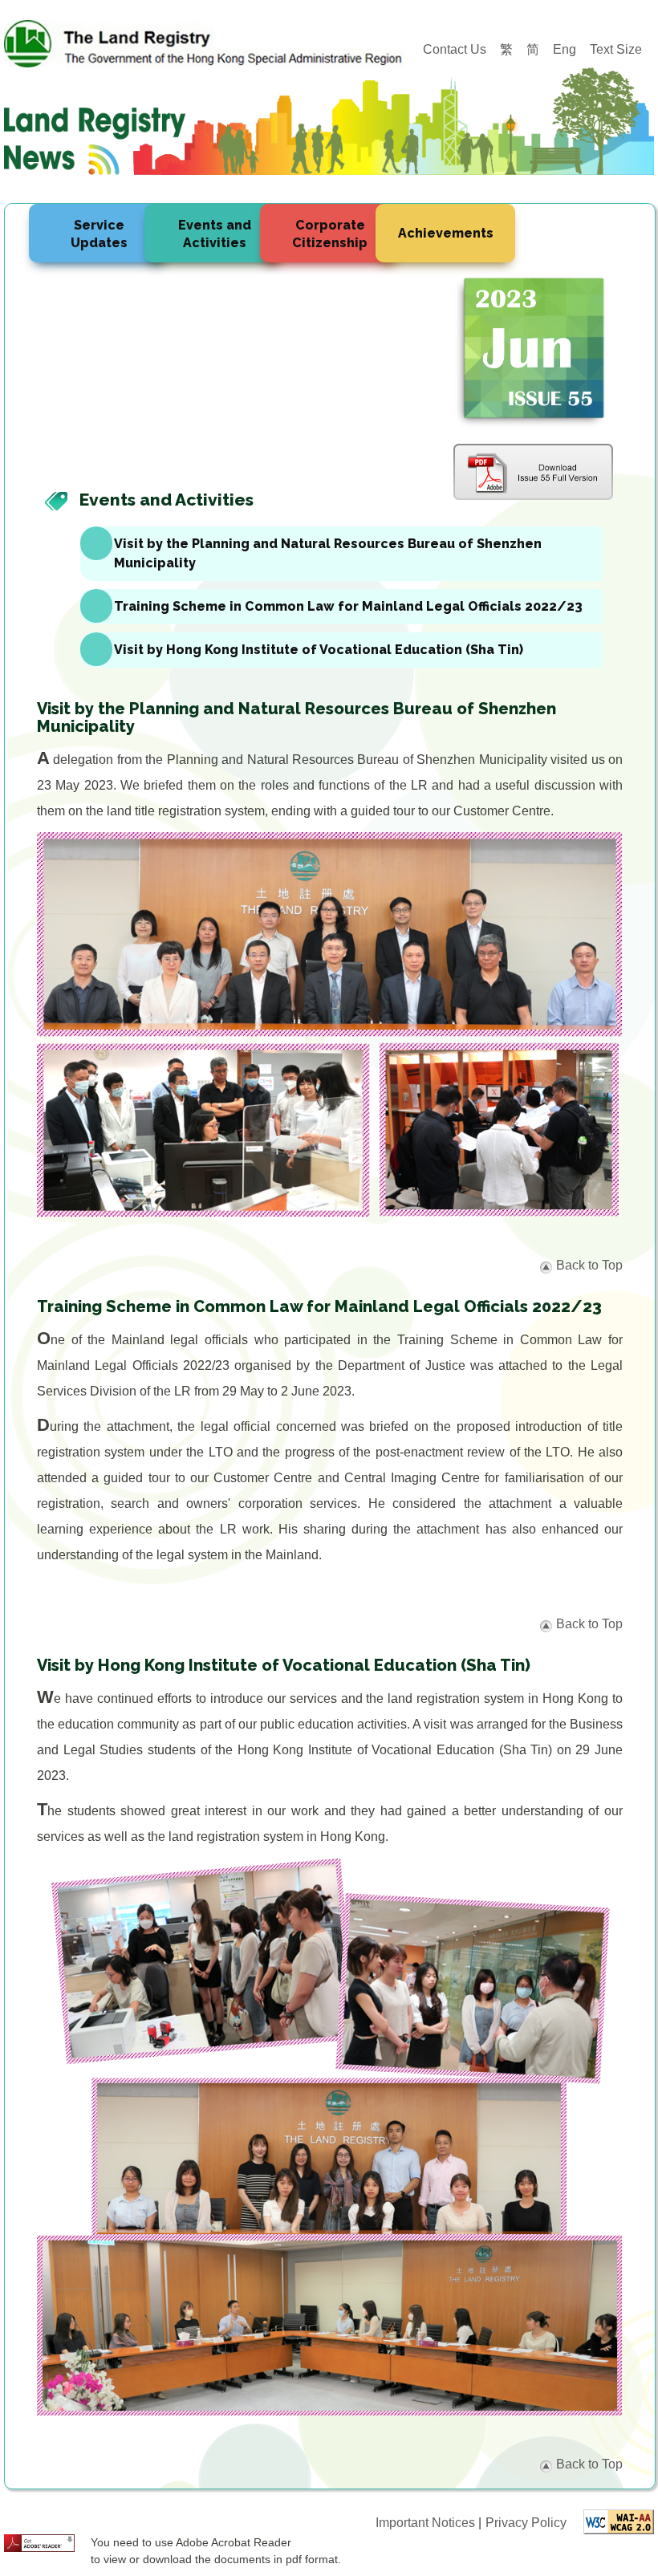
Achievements (446, 233)
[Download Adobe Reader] (39, 2542)
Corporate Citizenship (330, 234)
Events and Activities (215, 234)
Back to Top (589, 1265)
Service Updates (99, 234)
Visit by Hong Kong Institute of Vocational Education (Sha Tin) (319, 650)
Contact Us (455, 49)
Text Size (616, 49)
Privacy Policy (526, 2523)
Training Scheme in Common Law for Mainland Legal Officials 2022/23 (348, 606)
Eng (565, 49)
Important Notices (427, 2523)
